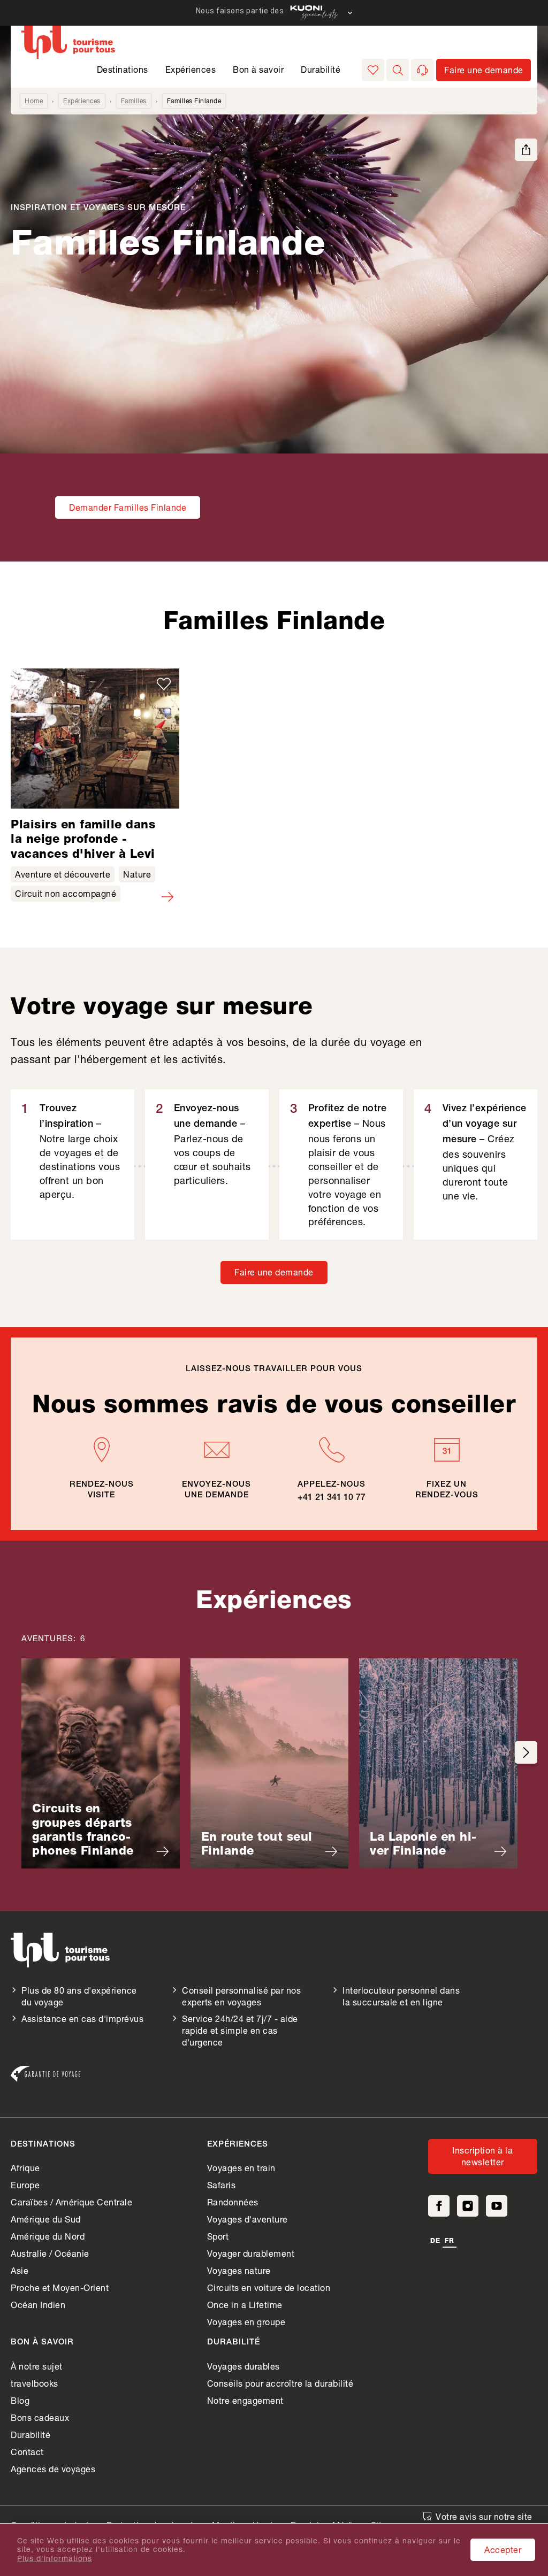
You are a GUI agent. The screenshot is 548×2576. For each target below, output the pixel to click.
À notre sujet (37, 2366)
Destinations (123, 69)
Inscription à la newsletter (482, 2156)
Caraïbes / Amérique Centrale (71, 2202)
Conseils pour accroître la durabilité (280, 2383)
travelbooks (35, 2383)
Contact (27, 2452)
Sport (218, 2236)
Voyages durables (243, 2366)
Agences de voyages (53, 2469)
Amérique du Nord (48, 2236)
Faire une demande (274, 1272)
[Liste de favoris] (373, 70)
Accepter (503, 2550)
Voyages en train (241, 2168)
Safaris (222, 2185)
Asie (20, 2270)
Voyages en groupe (246, 2322)
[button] (398, 70)
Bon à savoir (258, 69)
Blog (20, 2400)
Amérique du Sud (46, 2219)
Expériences (191, 69)
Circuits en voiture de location (269, 2287)
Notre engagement (245, 2400)
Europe (25, 2185)
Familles (134, 101)
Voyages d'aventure (248, 2219)
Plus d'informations (55, 2558)
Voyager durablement (251, 2253)
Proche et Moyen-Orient (60, 2287)
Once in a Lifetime (245, 2305)
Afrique (25, 2168)
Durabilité (321, 69)
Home (34, 101)
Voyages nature (239, 2270)
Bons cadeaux (40, 2417)
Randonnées (233, 2202)
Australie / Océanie (50, 2253)
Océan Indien (38, 2305)
